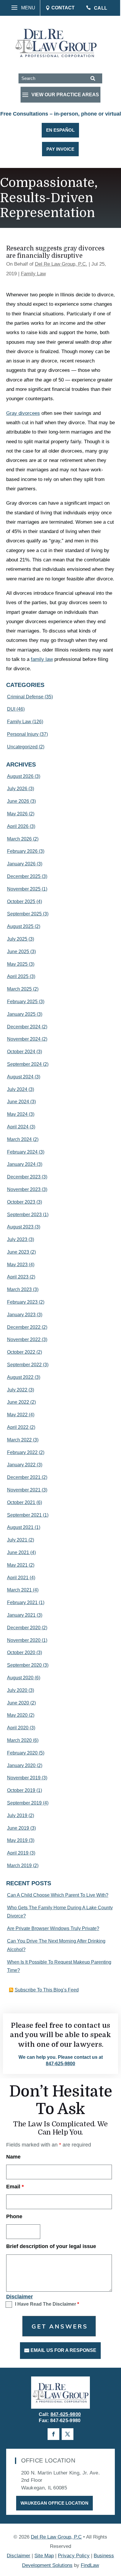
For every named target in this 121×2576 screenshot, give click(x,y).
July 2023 (17, 1239)
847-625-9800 (60, 2064)
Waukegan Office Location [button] (54, 2503)
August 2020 (20, 1678)
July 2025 (17, 939)
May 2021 (17, 1565)
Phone (14, 2216)
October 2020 (21, 1653)
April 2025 (18, 976)
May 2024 (17, 1114)
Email (15, 2187)
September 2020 (24, 1665)
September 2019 (24, 1803)
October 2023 (21, 1202)
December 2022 (24, 1327)
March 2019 (19, 1866)
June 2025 (18, 952)
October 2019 (21, 1790)
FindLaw (90, 2565)
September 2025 (24, 914)
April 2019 (18, 1853)
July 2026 (17, 789)
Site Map (44, 2556)
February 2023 (22, 1302)
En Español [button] (60, 130)
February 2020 (22, 1753)
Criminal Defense (25, 697)
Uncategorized (22, 747)
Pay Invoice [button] (60, 149)
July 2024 (17, 1089)
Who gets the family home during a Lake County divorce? (60, 1912)
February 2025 (22, 1002)
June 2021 (18, 1552)
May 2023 (17, 1265)
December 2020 (24, 1628)
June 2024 (18, 1102)
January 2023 (21, 1315)
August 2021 (20, 1527)
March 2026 (19, 839)
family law (42, 659)
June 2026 (18, 801)
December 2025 (24, 876)
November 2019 (24, 1778)
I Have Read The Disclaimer (47, 2304)
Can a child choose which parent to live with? (58, 1895)
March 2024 (19, 1139)
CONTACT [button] (63, 8)
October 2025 (21, 902)
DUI (11, 709)
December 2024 (24, 1027)
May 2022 (17, 1415)
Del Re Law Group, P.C (56, 2537)
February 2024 (22, 1152)
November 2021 (24, 1490)
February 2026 (22, 851)
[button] (21, 8)
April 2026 (18, 826)
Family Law (33, 274)
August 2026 (20, 776)
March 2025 (19, 989)
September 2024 (24, 1064)
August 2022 (20, 1377)
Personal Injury (23, 734)
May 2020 (17, 1715)
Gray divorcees (23, 413)
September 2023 (24, 1215)
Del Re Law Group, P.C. (61, 264)
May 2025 (17, 964)
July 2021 (17, 1540)
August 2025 (20, 926)
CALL (101, 8)
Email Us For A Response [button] (63, 2350)
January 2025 (21, 1014)
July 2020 (17, 1690)
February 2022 (22, 1452)
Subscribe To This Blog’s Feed (47, 1990)
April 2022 (18, 1427)
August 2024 (20, 1077)
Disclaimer (20, 2297)
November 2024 (24, 1039)
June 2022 (18, 1402)
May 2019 (17, 1840)
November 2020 (24, 1640)
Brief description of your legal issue (51, 2246)
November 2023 (24, 1189)
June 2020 (18, 1703)
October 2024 (21, 1052)
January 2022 (21, 1465)
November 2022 (24, 1339)
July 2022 (17, 1390)
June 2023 (18, 1252)
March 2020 (19, 1740)
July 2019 (17, 1815)
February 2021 (22, 1603)
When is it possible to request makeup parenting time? (59, 1966)
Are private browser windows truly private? (53, 1928)
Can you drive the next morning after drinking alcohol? (56, 1945)
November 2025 (24, 889)
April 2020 (18, 1728)
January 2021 (21, 1615)
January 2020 (21, 1765)
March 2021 (19, 1590)
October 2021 (21, 1502)
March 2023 (19, 1289)
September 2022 (24, 1365)
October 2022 (21, 1352)
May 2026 (17, 814)
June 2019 (18, 1828)
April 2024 (18, 1127)
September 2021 (24, 1515)
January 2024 (21, 1164)
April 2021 (18, 1578)
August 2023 (20, 1227)
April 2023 (18, 1277)
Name (13, 2157)
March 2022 (19, 1440)
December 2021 (24, 1477)
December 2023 (24, 1177)
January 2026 (21, 864)
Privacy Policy (74, 2556)
